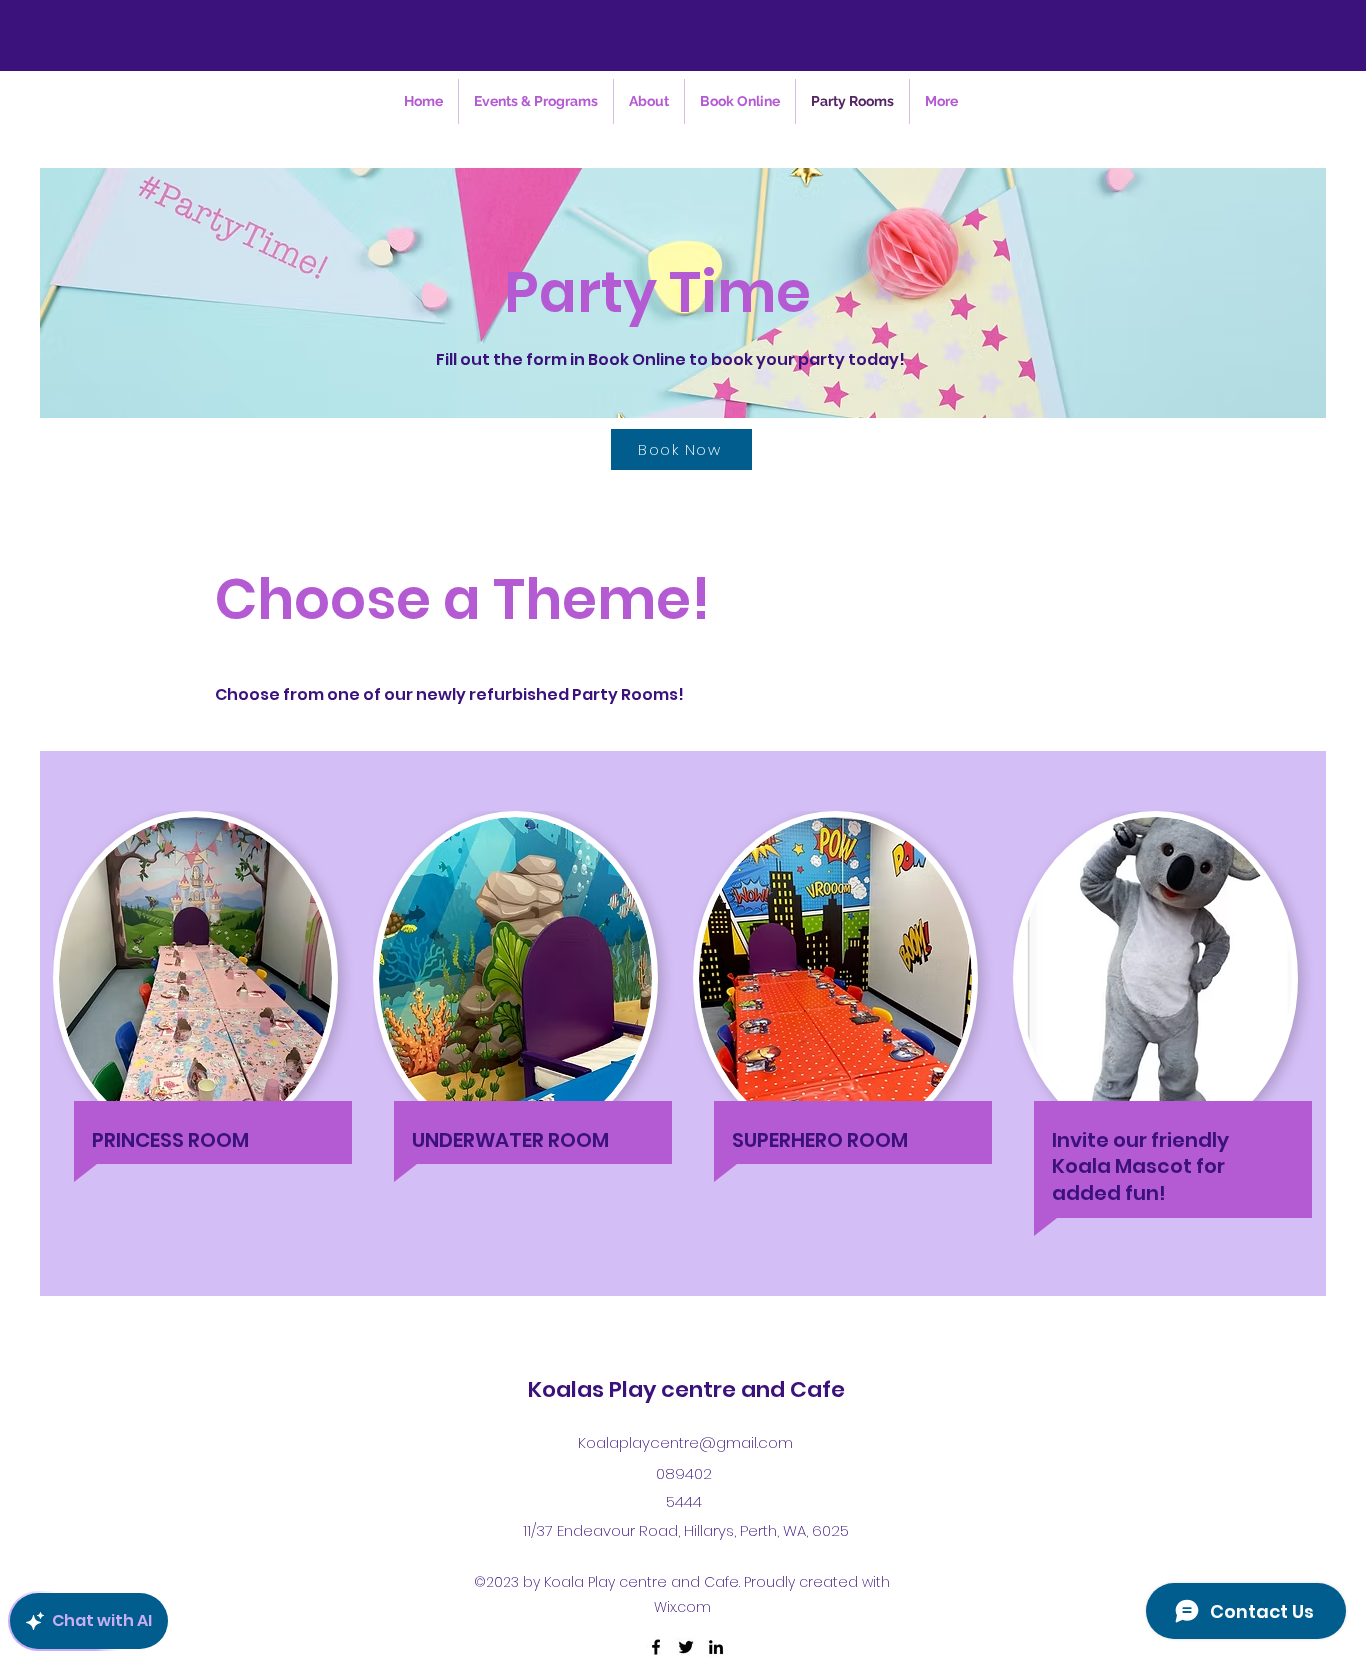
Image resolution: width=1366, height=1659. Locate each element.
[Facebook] (656, 1647)
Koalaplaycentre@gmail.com (685, 1442)
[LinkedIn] (716, 1647)
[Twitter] (686, 1647)
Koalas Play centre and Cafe (686, 1389)
